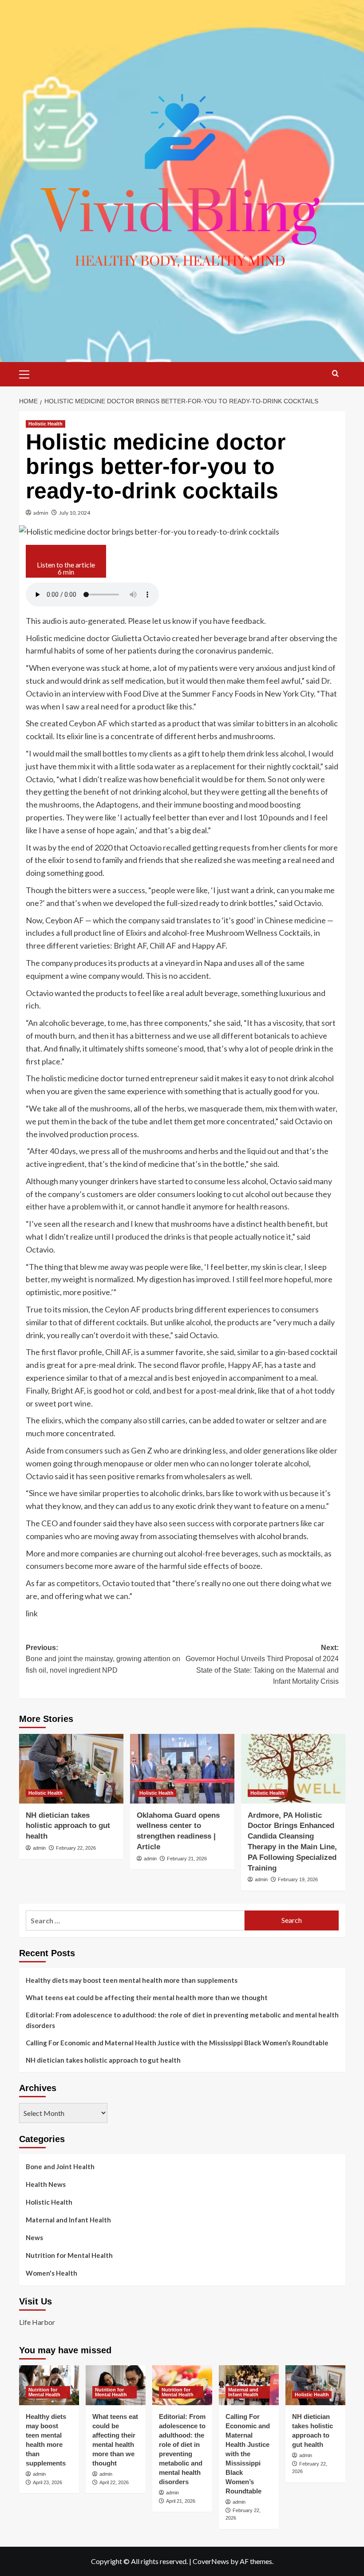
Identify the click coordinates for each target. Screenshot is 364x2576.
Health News (46, 2184)
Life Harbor (37, 2322)
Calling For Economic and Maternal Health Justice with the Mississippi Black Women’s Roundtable (177, 2043)
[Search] (335, 373)
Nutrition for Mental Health (69, 2255)
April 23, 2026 (47, 2482)
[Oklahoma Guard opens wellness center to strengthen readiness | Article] (182, 1769)
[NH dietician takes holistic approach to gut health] (71, 1769)
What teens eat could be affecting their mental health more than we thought (147, 1997)
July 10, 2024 (75, 513)
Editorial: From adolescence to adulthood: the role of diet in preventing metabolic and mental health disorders (182, 2020)
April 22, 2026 (114, 2482)
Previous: (103, 1659)
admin (41, 513)
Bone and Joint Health (60, 2166)
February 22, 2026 (76, 1848)
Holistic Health (45, 424)
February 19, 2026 (298, 1879)
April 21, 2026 (181, 2501)
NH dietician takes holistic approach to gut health (68, 1826)
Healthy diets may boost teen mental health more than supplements (132, 1980)
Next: (262, 1665)
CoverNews (211, 2561)
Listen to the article (66, 568)
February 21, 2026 (187, 1859)
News (34, 2237)
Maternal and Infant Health (68, 2220)
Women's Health (51, 2273)
